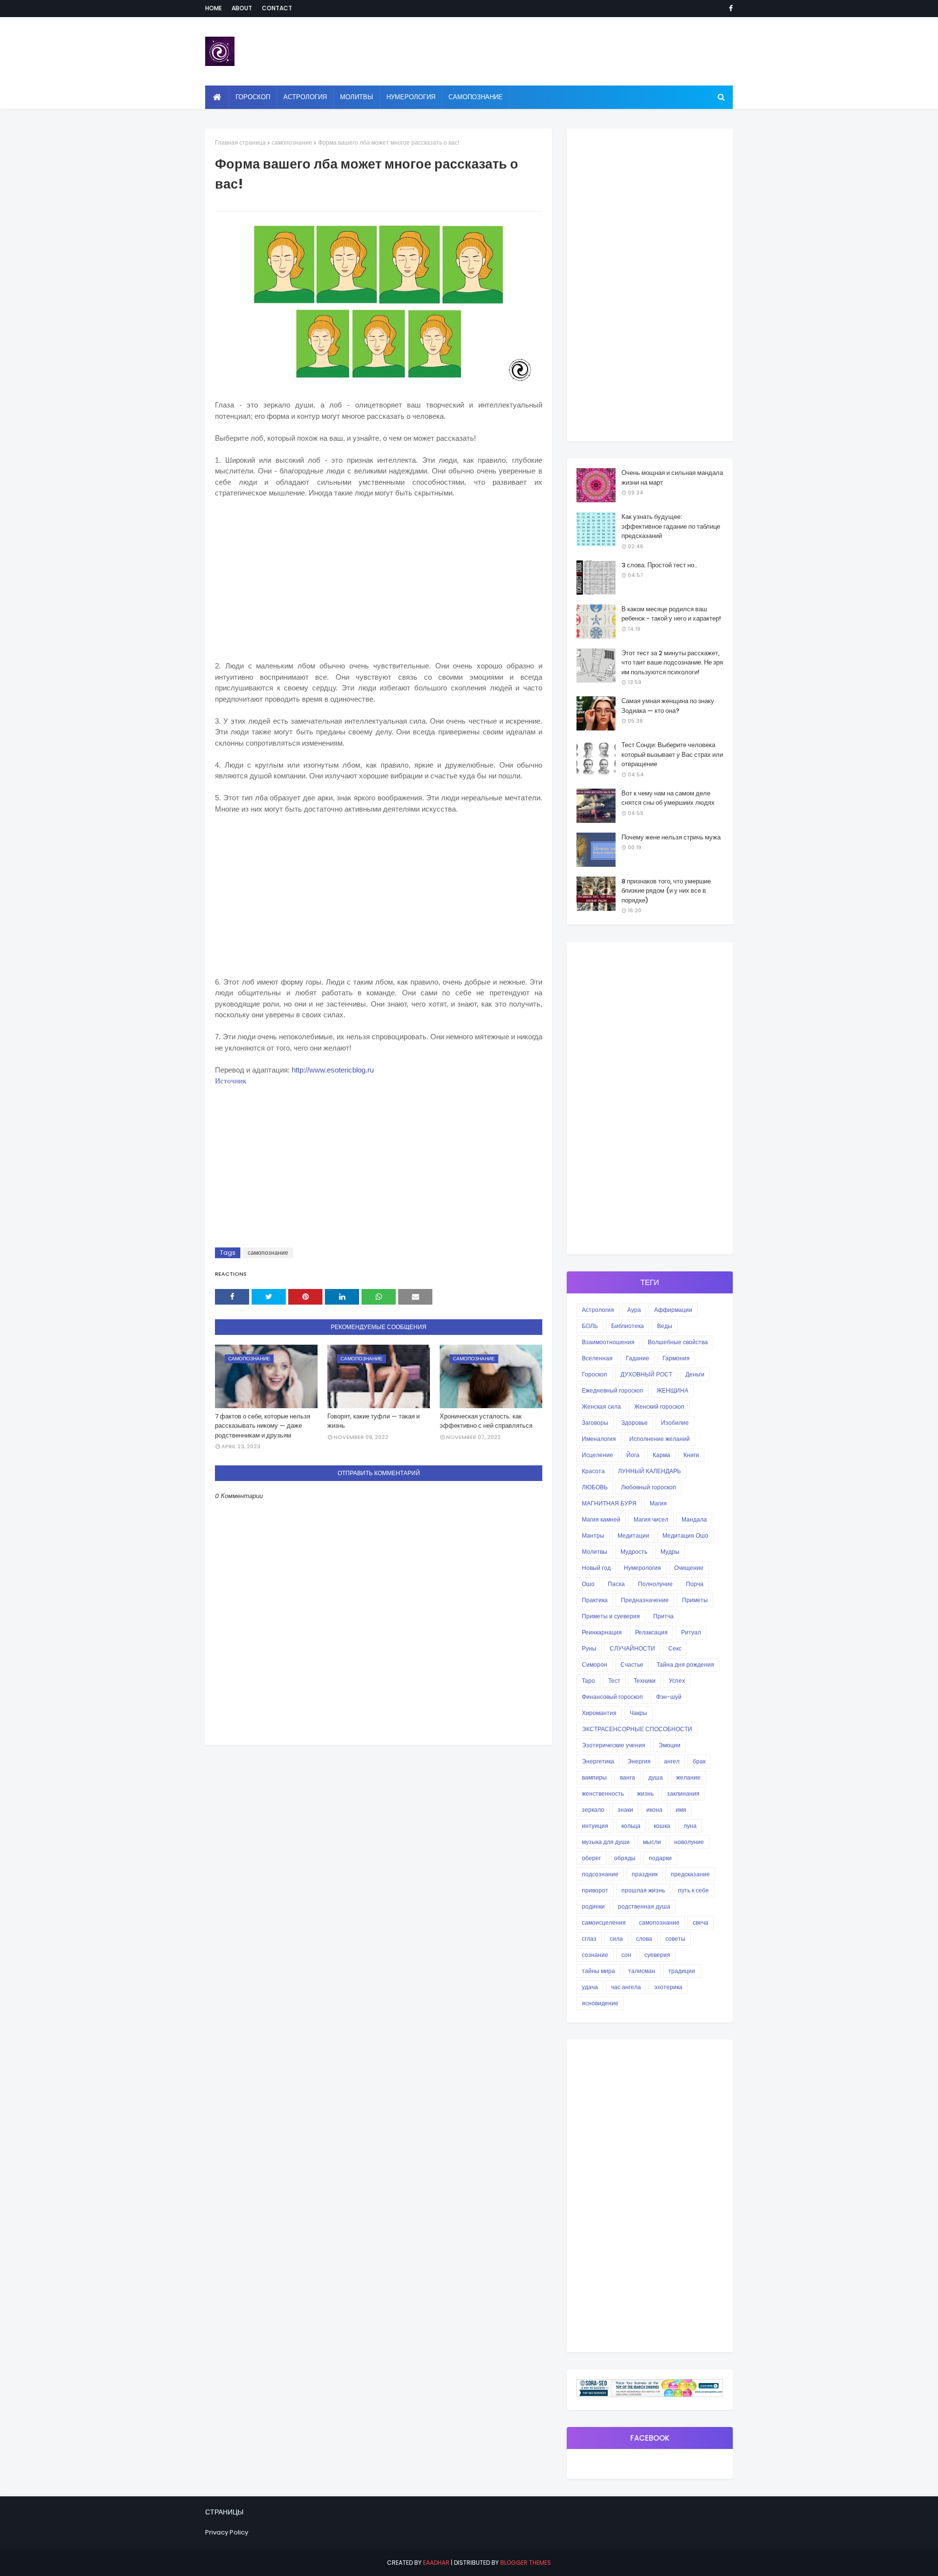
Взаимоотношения (608, 1342)
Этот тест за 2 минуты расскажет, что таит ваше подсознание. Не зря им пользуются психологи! (672, 663)
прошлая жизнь (643, 1890)
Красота (593, 1471)
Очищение (689, 1568)
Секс (675, 1648)
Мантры (593, 1535)
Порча (695, 1584)
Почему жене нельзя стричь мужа (671, 837)
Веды (665, 1326)
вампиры (594, 1777)
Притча (663, 1616)
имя (681, 1810)
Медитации (633, 1535)
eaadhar (436, 2563)
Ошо (588, 1584)
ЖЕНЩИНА (672, 1390)
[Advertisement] (379, 589)
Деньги (695, 1374)
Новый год (596, 1568)
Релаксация (651, 1632)
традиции (682, 1971)
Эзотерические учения (614, 1745)
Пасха (616, 1584)
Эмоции (670, 1745)
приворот (595, 1890)
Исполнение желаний (660, 1439)
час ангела (626, 1987)
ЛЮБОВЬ (595, 1487)
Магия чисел (651, 1519)
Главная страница (240, 142)
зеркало (593, 1810)
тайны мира (598, 1971)
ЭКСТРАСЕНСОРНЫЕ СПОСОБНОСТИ (637, 1729)
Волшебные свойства (678, 1342)
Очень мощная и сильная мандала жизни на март (672, 478)
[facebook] (729, 8)
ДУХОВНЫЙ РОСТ (646, 1374)
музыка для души (606, 1842)
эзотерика (668, 1987)
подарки (660, 1858)
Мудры (670, 1552)
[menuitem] (217, 97)
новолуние (689, 1842)
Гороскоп (595, 1374)
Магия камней (601, 1519)
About (242, 8)
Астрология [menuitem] (305, 97)
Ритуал (691, 1632)
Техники (645, 1681)
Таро (588, 1681)
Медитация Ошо (685, 1535)
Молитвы (595, 1552)
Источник (231, 1081)
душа (656, 1777)
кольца (631, 1826)
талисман (642, 1971)
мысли (652, 1842)
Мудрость (634, 1552)
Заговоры (595, 1423)
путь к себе (693, 1890)
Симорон (595, 1664)
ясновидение (600, 2003)
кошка (662, 1826)
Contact (277, 8)
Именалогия (599, 1439)
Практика (595, 1600)
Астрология (598, 1310)
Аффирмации (673, 1310)
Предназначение (645, 1600)
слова (644, 1939)
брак (699, 1761)
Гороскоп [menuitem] (253, 97)
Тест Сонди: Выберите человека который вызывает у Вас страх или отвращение (672, 754)
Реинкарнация (602, 1632)
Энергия (639, 1761)
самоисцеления (604, 1922)
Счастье (632, 1664)
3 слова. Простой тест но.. (659, 565)
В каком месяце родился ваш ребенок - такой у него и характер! (671, 614)
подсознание (600, 1874)
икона (654, 1810)
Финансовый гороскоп (612, 1697)
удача (590, 1987)
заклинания (683, 1793)
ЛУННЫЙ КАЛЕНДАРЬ (650, 1471)
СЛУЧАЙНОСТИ (632, 1648)
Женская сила (601, 1406)
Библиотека (628, 1326)
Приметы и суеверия (611, 1616)
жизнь (645, 1793)
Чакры (639, 1713)
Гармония (676, 1358)
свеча (701, 1922)
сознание (595, 1955)
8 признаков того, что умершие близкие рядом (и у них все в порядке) (666, 891)
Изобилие (675, 1423)
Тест (614, 1681)
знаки (625, 1810)
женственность (603, 1793)
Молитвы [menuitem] (357, 97)
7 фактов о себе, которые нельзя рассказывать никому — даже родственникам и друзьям (263, 1426)
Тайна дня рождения (685, 1664)
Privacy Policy (227, 2532)
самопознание (292, 142)
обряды (625, 1858)
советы (675, 1939)
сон (626, 1955)
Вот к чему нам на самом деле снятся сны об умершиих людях (668, 798)
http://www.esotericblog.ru (333, 1070)
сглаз (589, 1939)
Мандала (694, 1519)
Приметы (695, 1600)
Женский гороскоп (659, 1406)
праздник (645, 1874)
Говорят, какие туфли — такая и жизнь (373, 1421)
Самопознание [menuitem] (476, 97)
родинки (593, 1906)
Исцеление (597, 1455)
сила (616, 1939)
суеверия (657, 1955)
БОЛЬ (590, 1326)
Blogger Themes (526, 2563)
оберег (591, 1858)
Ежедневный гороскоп (613, 1390)
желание (688, 1777)
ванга (628, 1777)
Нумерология (642, 1568)
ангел (672, 1761)
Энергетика (598, 1761)
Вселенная (597, 1358)
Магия (658, 1503)
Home (213, 8)
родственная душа (644, 1906)
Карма (661, 1455)
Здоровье (635, 1423)
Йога (633, 1455)
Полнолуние (655, 1584)
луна (690, 1826)
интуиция (595, 1826)
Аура (634, 1310)
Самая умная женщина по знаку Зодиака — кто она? (668, 706)
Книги (691, 1455)
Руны (589, 1648)
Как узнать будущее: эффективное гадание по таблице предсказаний (671, 526)
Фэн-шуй (669, 1697)
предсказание (690, 1874)
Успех (677, 1681)
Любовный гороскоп (649, 1487)
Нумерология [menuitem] (411, 97)
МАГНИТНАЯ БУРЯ (609, 1503)
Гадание (638, 1358)
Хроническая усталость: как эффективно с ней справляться (486, 1421)
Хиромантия (599, 1713)
